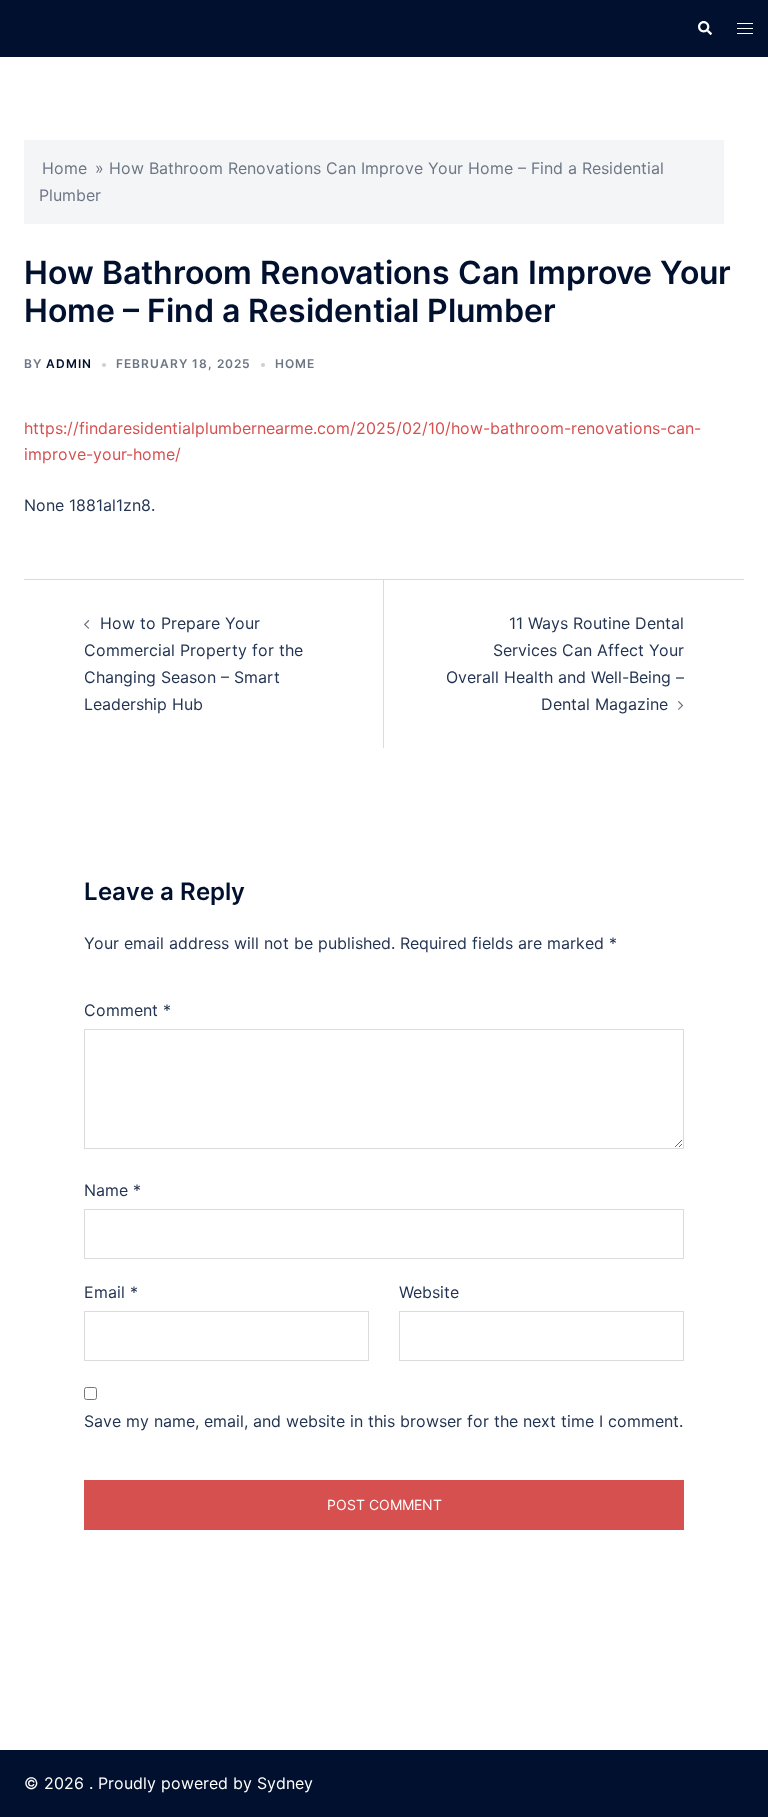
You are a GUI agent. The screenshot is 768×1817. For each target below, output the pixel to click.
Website (429, 1292)
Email (111, 1292)
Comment (127, 1010)
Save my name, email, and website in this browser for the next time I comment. (383, 1421)
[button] (704, 28)
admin (69, 363)
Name (112, 1190)
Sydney (285, 1783)
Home (64, 168)
